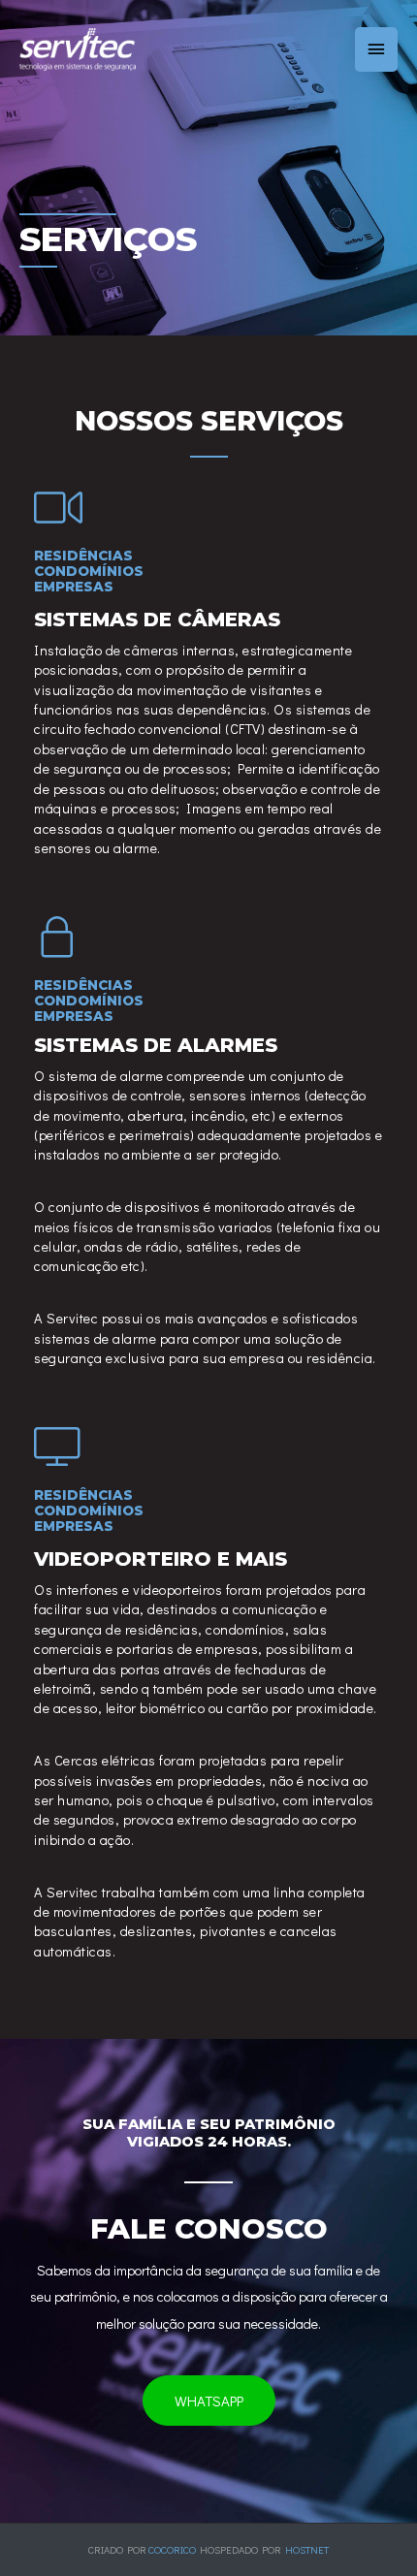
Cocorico (172, 2550)
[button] (209, 2401)
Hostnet (307, 2550)
